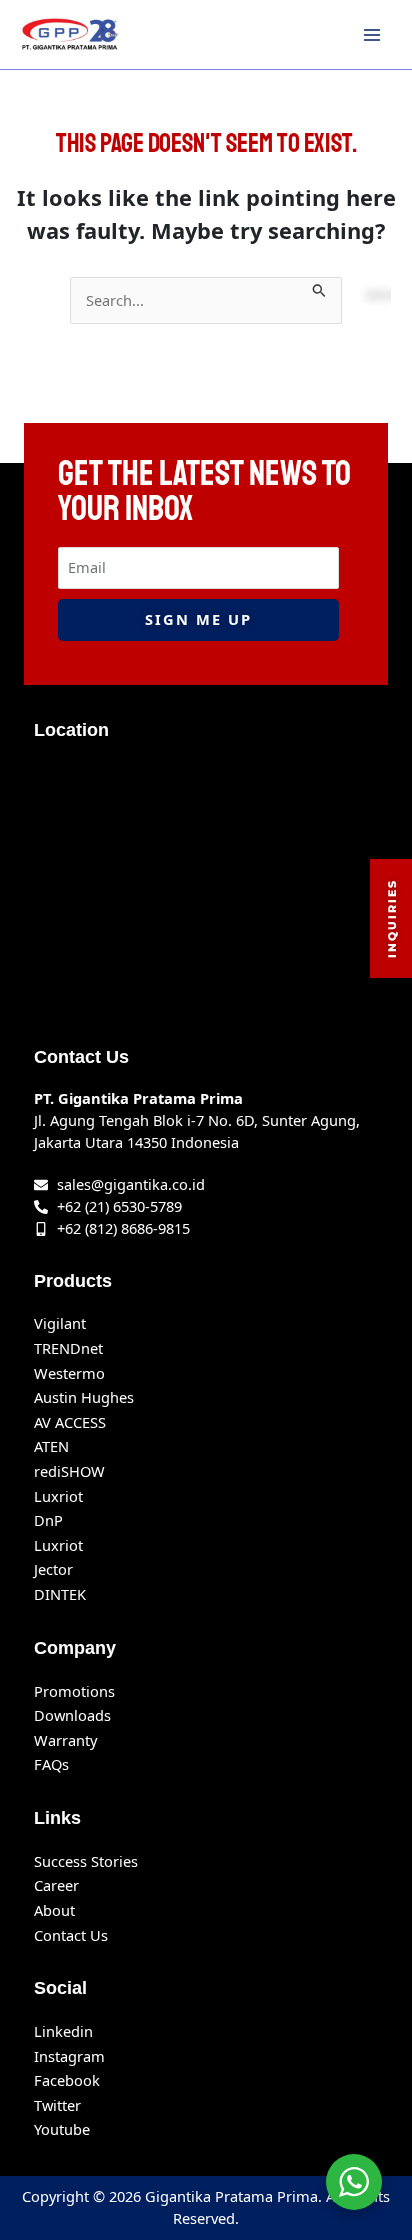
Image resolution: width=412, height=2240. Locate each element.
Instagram (69, 2056)
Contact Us (71, 1935)
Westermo (69, 1373)
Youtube (62, 2129)
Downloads (72, 1715)
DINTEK (60, 1594)
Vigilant (60, 1323)
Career (56, 1885)
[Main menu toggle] (372, 34)
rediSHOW (69, 1471)
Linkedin (63, 2031)
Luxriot (58, 1496)
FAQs (51, 1764)
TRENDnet (68, 1348)
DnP (48, 1520)
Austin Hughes (84, 1397)
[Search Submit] (319, 288)
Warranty (65, 1740)
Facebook (67, 2080)
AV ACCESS (70, 1422)
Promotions (74, 1691)
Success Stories (86, 1861)
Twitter (57, 2105)
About (54, 1910)
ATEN (51, 1446)
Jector (53, 1569)
